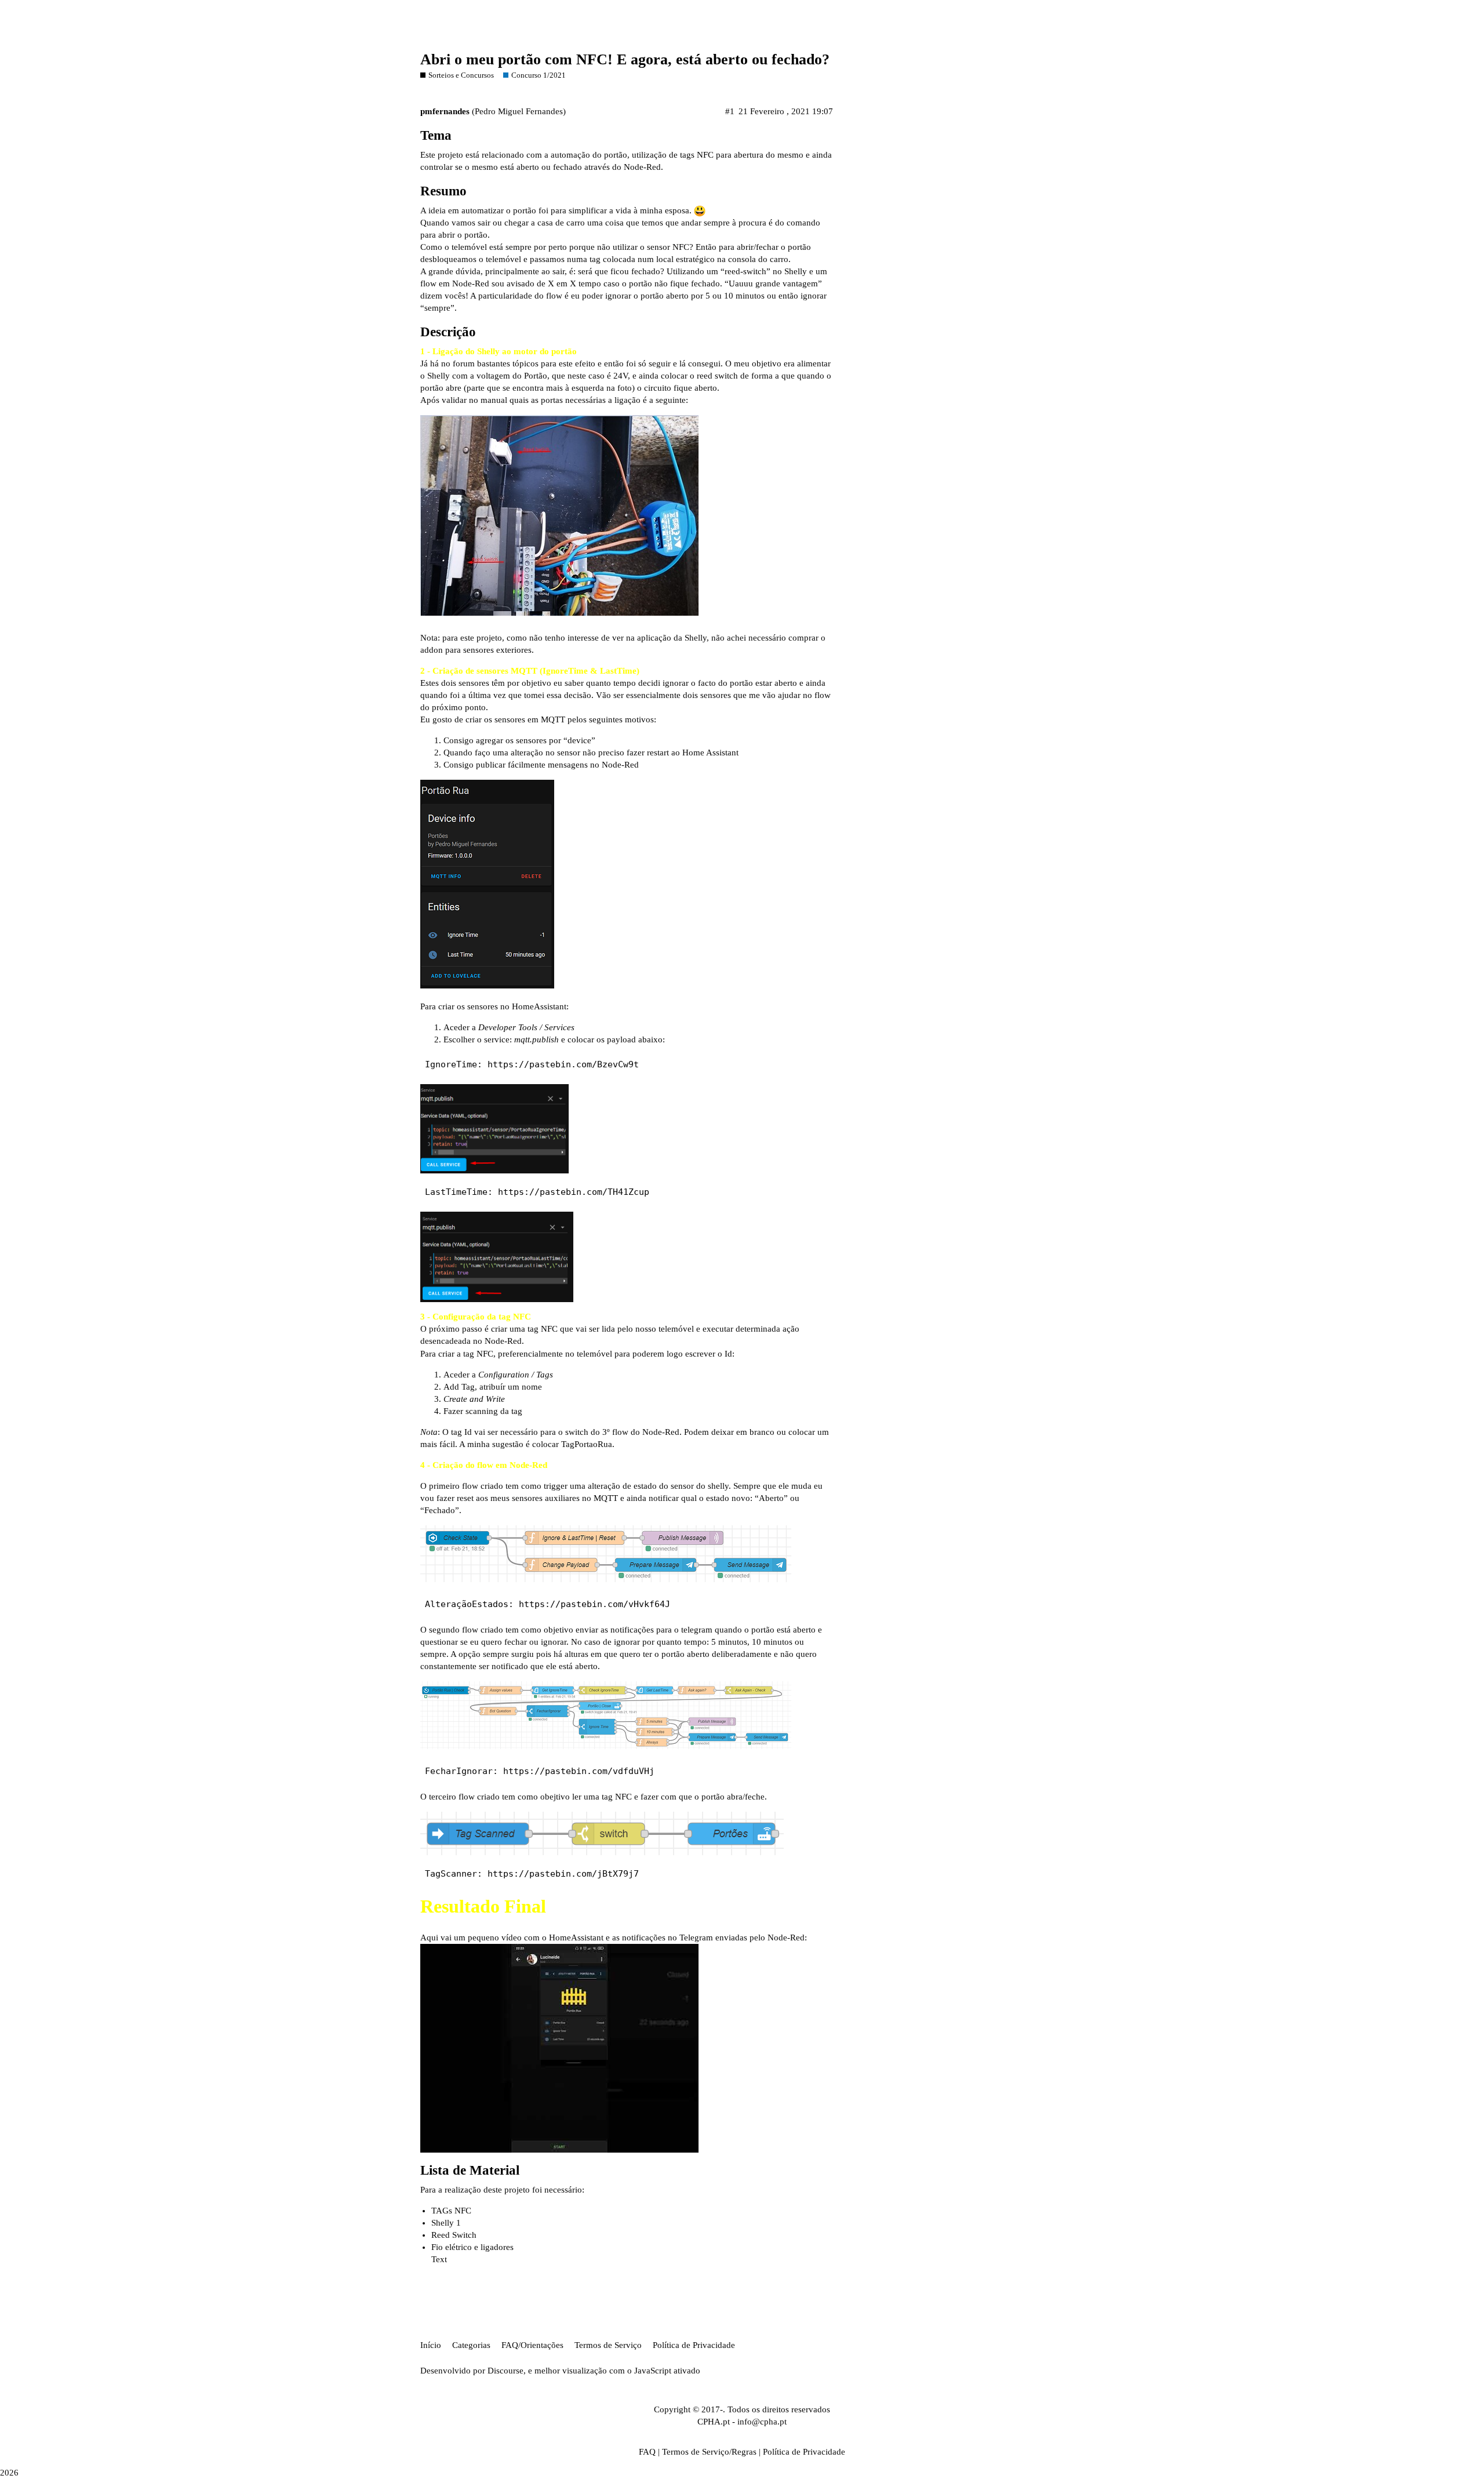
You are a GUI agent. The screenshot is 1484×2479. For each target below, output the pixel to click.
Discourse (505, 2371)
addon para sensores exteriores (476, 650)
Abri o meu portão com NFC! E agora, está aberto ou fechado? (625, 59)
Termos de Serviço (608, 2345)
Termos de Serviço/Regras (709, 2452)
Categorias (471, 2345)
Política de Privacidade (694, 2345)
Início (431, 2345)
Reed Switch (454, 2235)
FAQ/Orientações (532, 2345)
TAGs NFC (451, 2211)
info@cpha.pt (762, 2422)
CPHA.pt (714, 2422)
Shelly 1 (446, 2223)
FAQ (647, 2452)
